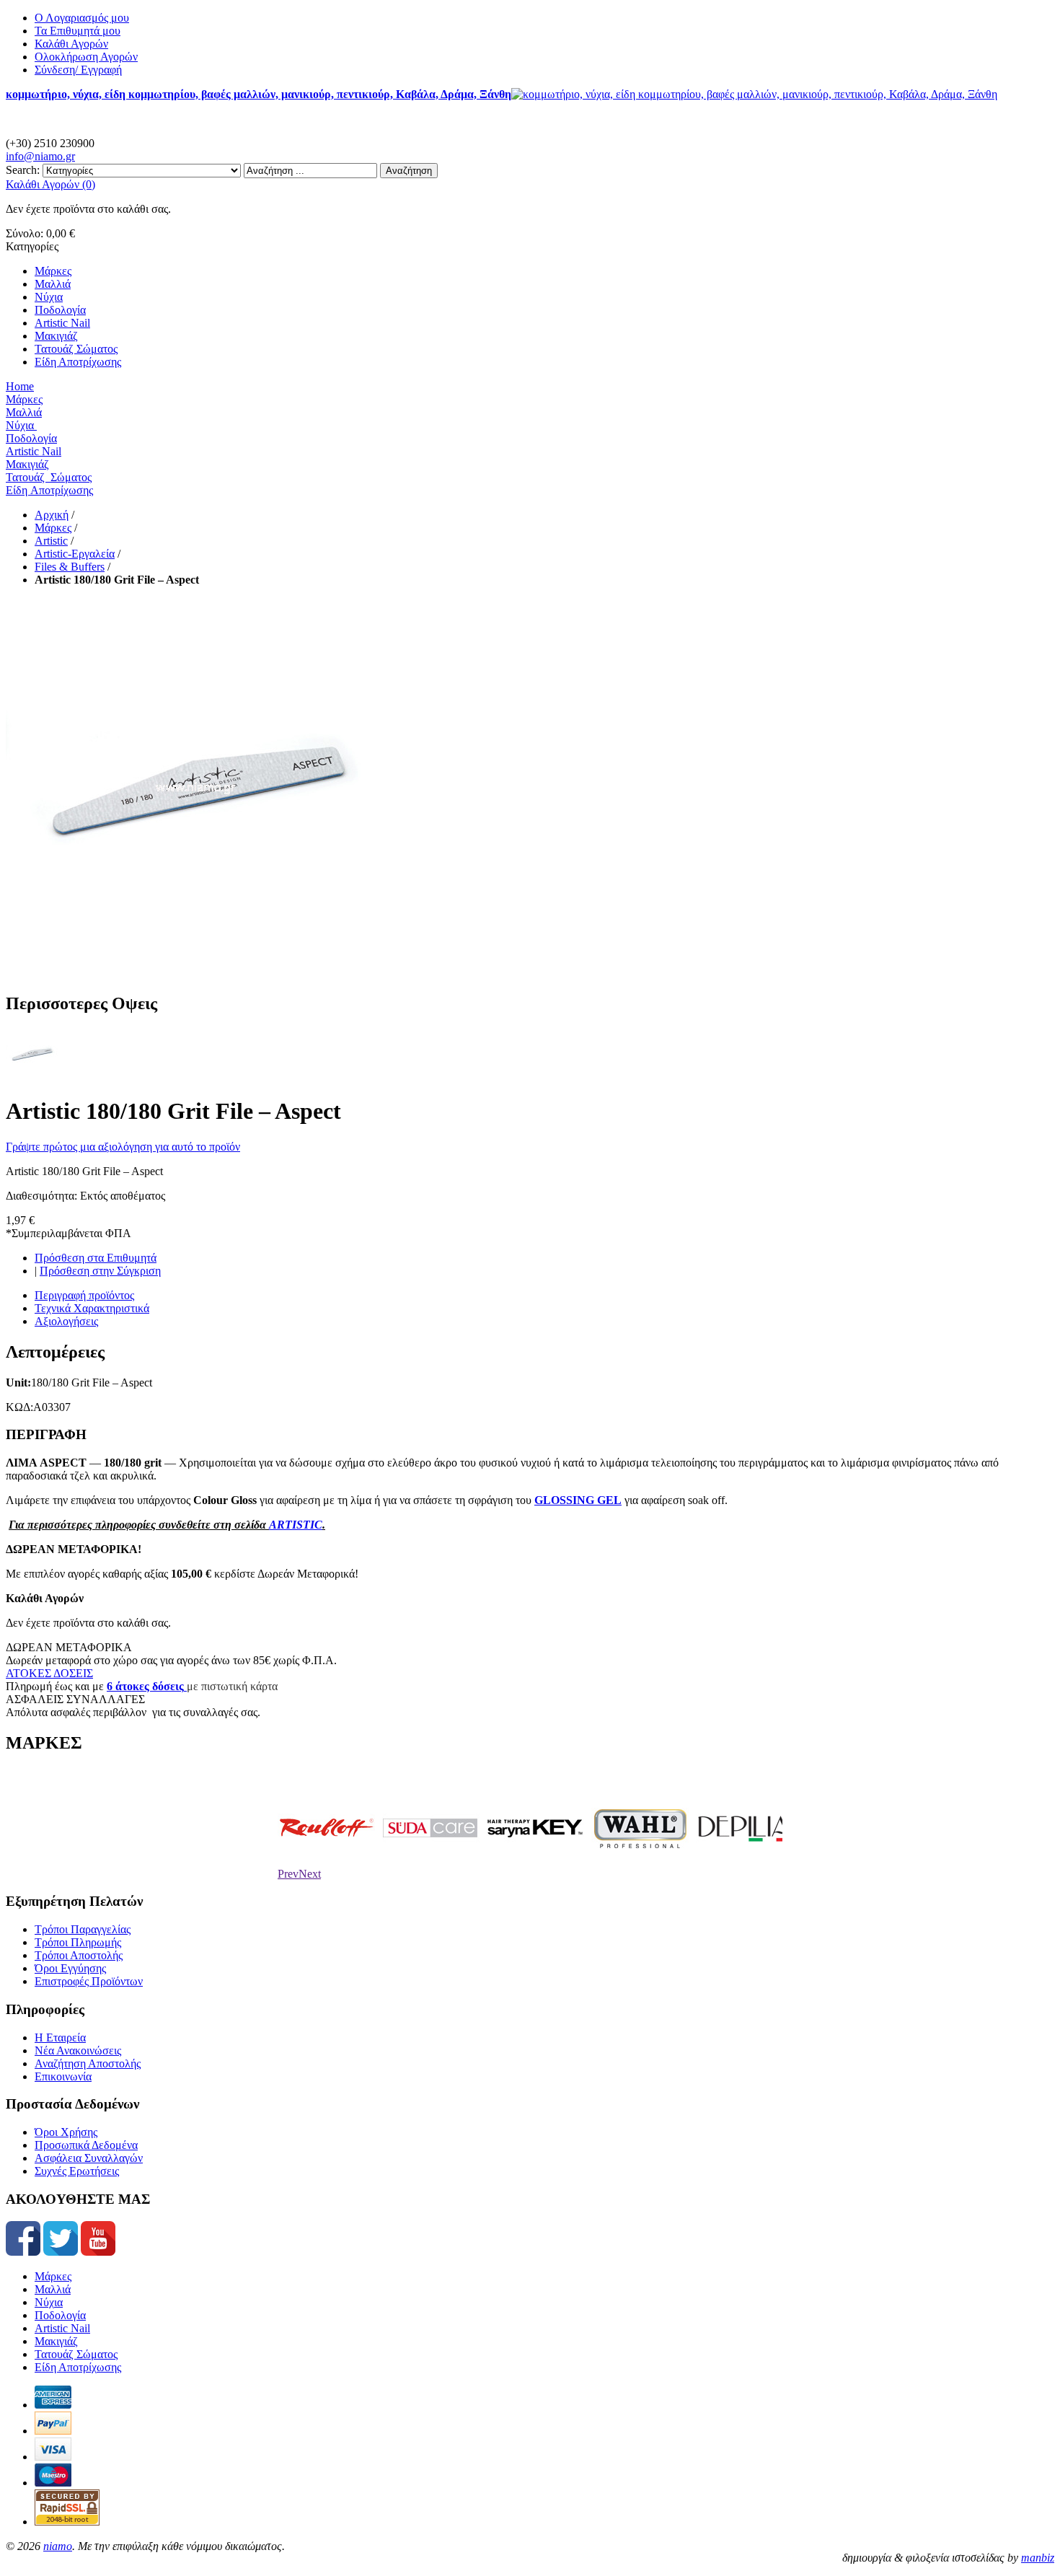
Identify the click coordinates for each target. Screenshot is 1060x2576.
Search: (23, 170)
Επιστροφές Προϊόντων (89, 1981)
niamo (58, 2546)
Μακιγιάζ (56, 2341)
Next (310, 1874)
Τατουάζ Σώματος (76, 2354)
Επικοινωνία (63, 2076)
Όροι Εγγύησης (70, 1968)
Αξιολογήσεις (66, 1321)
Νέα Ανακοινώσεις (78, 2050)
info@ (40, 156)
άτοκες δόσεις (148, 1686)
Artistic (51, 541)
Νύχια (49, 2302)
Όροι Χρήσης (66, 2132)
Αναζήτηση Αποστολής (88, 2063)
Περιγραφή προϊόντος (84, 1295)
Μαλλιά (53, 2289)
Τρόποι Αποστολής (79, 1955)
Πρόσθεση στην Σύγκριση (100, 1271)
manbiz (1038, 2558)
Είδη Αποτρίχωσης (78, 2367)
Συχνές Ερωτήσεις (77, 2171)
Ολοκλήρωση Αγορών (86, 57)
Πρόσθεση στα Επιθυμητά (96, 1258)
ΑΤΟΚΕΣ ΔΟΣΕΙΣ (49, 1673)
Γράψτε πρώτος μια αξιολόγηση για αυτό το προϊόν (123, 1147)
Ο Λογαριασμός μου (82, 18)
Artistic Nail (62, 2328)
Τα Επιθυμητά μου (78, 31)
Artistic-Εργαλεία (75, 554)
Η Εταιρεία (60, 2037)
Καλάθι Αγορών (71, 44)
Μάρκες (53, 528)
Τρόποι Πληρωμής (78, 1942)
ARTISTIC (296, 1525)
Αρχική (52, 515)
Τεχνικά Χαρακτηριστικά (92, 1308)
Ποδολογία (60, 2315)
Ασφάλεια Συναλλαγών (89, 2158)
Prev (288, 1874)
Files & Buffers (70, 567)
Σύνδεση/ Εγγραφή (78, 70)
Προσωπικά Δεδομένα (86, 2145)
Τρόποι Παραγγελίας (83, 1929)
